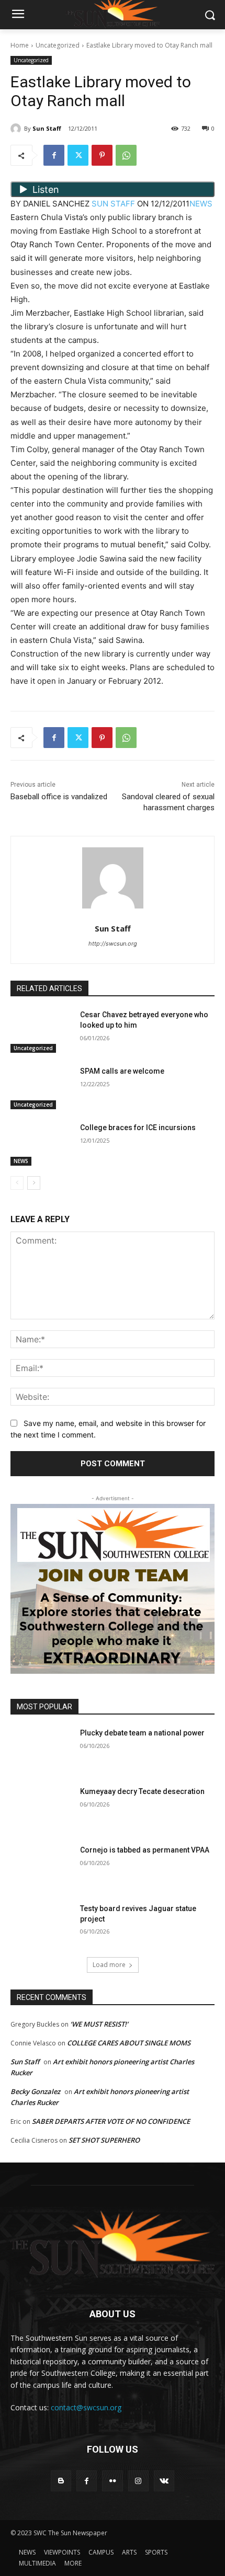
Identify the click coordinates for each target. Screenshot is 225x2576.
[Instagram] (138, 2481)
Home (20, 45)
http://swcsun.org (113, 944)
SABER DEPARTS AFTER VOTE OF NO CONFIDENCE (111, 2121)
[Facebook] (54, 155)
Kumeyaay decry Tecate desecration (142, 1791)
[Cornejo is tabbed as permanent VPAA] (41, 1867)
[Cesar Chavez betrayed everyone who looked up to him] (41, 1031)
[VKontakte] (164, 2481)
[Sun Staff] (17, 129)
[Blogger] (61, 2481)
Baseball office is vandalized (59, 797)
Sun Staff (47, 128)
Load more (109, 1965)
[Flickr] (112, 2481)
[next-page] (34, 1183)
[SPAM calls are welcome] (41, 1088)
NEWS (201, 204)
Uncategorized (58, 45)
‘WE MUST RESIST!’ (99, 2024)
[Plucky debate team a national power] (41, 1750)
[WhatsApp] (126, 155)
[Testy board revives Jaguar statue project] (41, 1925)
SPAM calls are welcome (122, 1071)
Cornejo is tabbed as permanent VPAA (145, 1850)
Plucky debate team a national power (142, 1733)
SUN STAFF (113, 204)
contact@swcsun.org (86, 2407)
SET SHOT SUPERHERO (104, 2140)
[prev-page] (17, 1183)
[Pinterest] (102, 155)
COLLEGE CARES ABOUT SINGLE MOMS (129, 2043)
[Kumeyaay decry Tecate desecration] (41, 1808)
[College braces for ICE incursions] (41, 1144)
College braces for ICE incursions (138, 1128)
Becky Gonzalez (35, 2091)
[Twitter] (78, 155)
